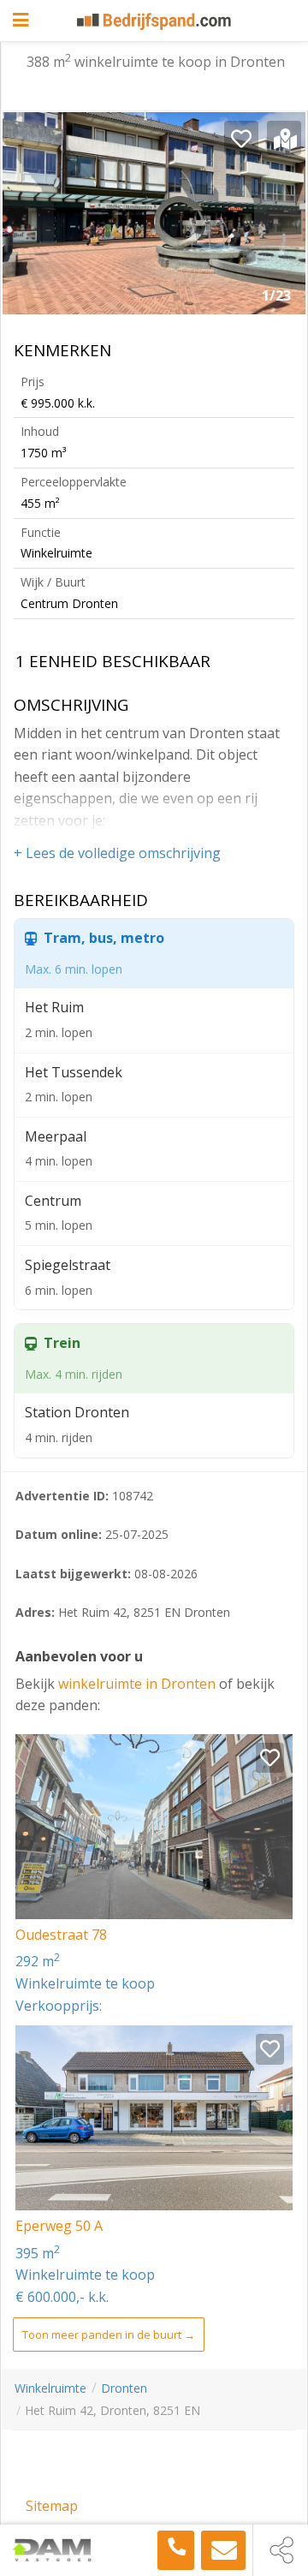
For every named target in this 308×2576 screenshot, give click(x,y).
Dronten (124, 2388)
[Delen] (281, 2550)
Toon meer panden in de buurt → (109, 2334)
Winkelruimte (50, 2388)
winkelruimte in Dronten (139, 1684)
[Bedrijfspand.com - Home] (154, 21)
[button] (280, 220)
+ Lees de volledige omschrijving (117, 853)
